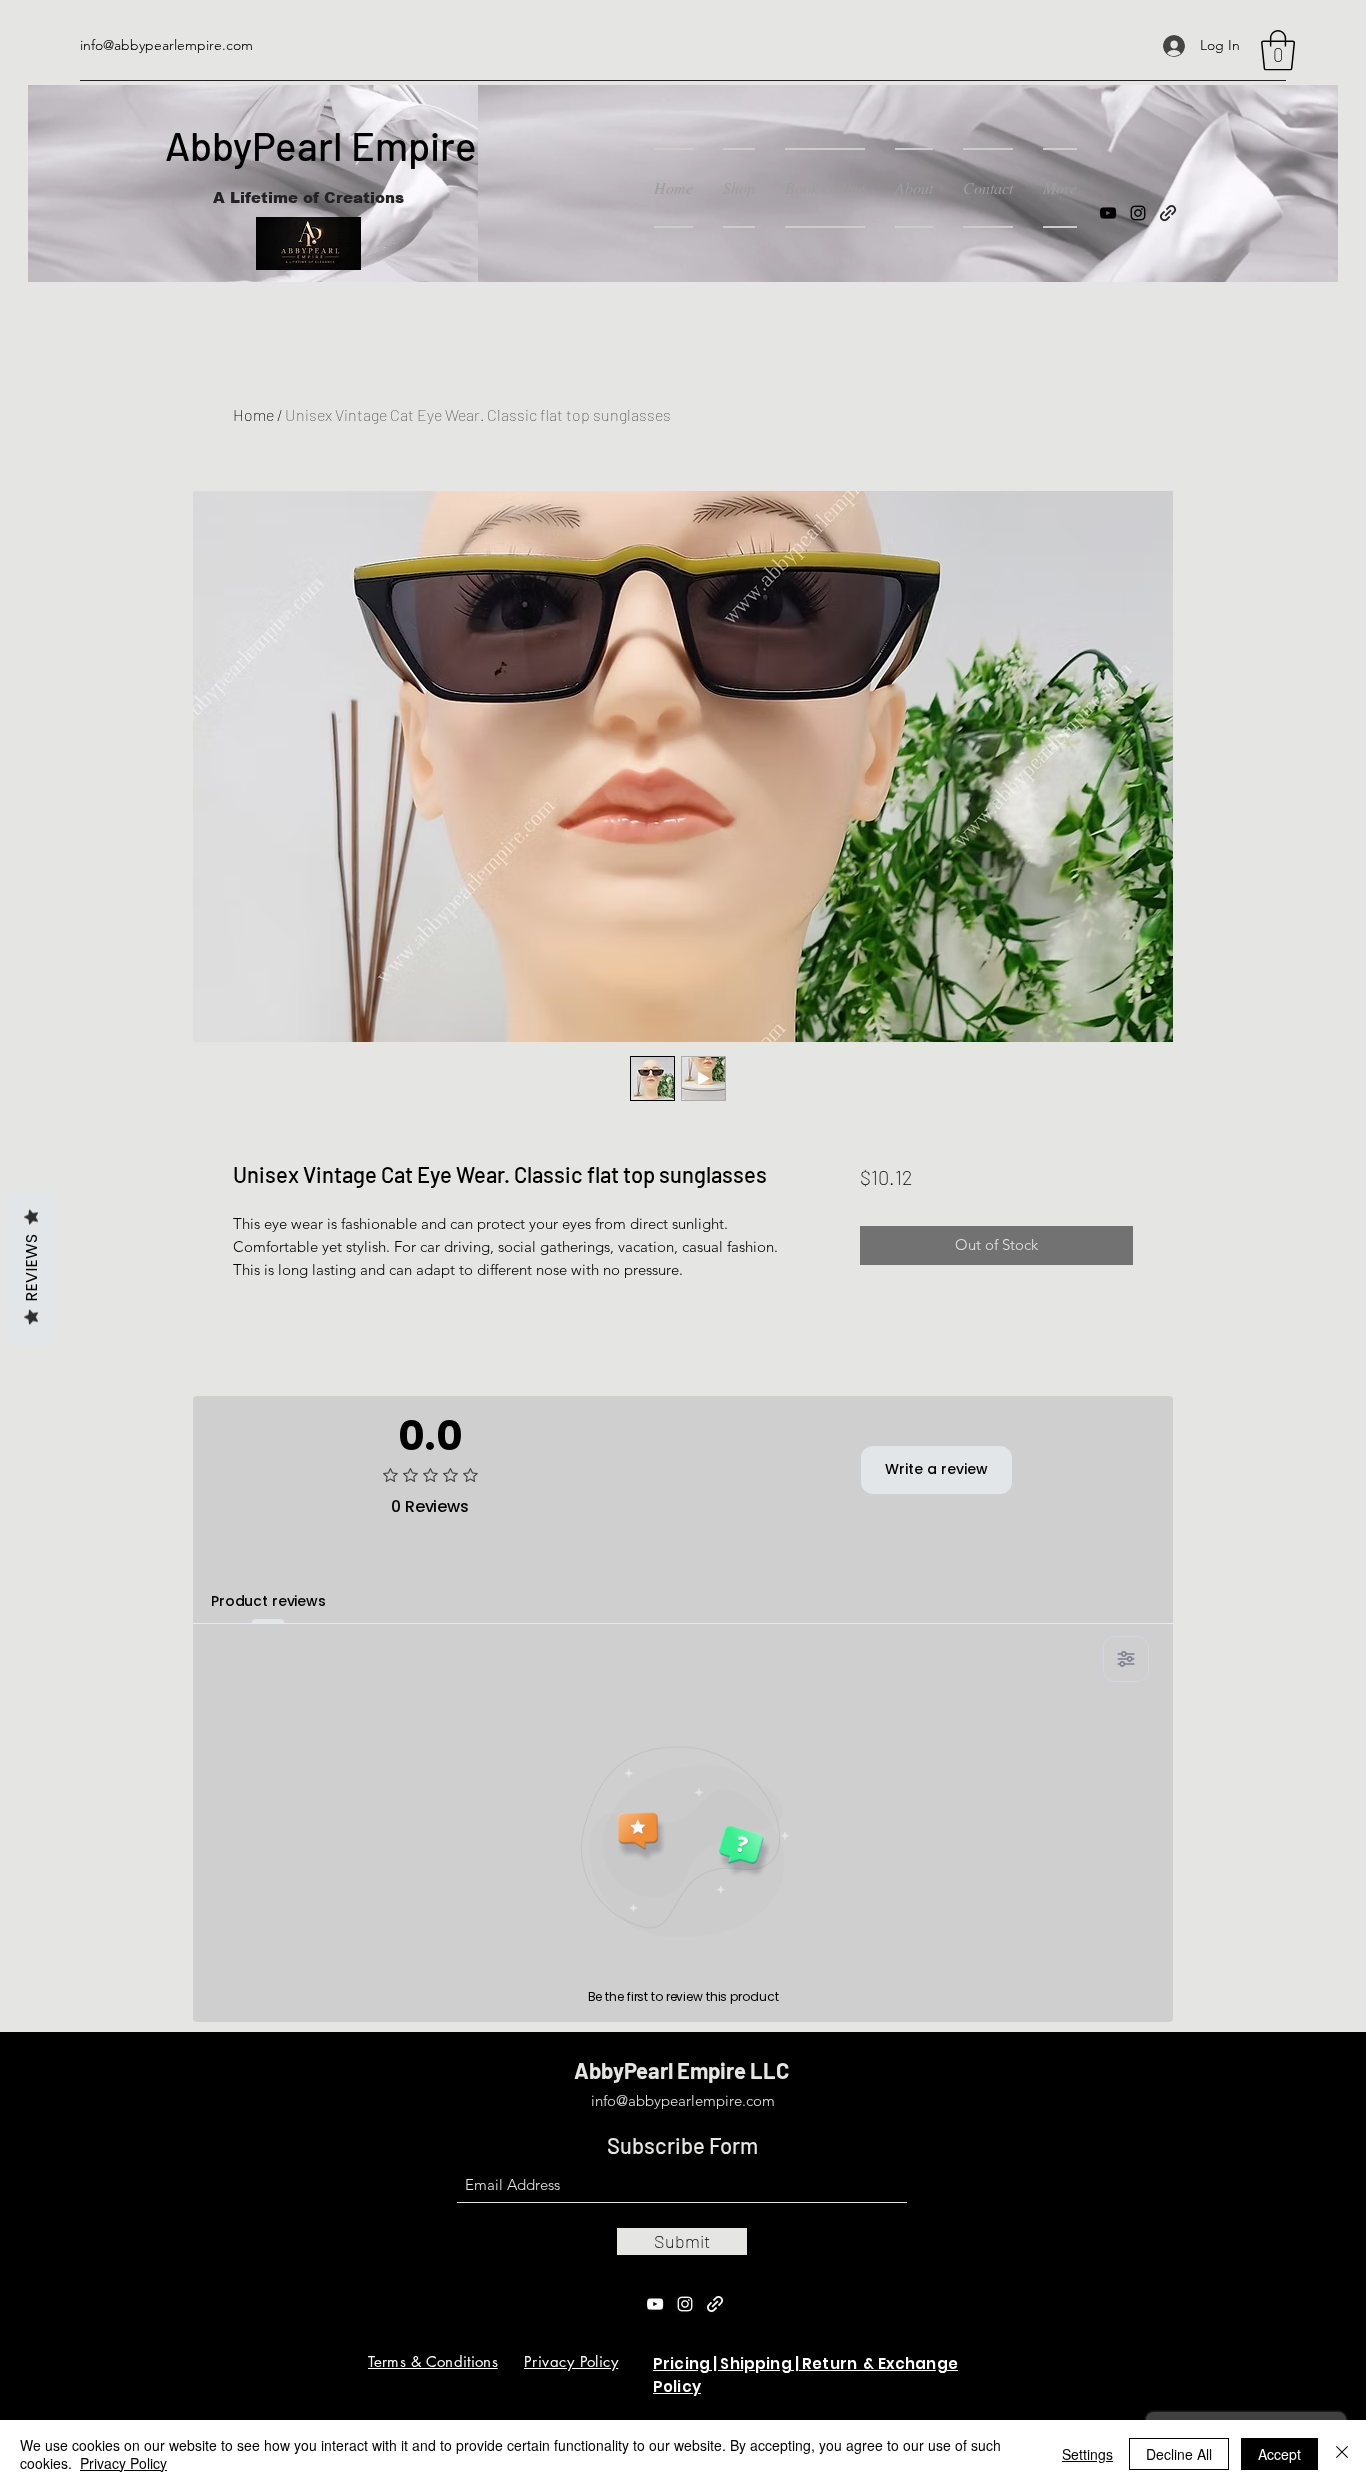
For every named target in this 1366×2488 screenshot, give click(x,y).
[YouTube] (1108, 213)
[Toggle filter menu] (1126, 1659)
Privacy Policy (123, 2463)
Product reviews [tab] (268, 1601)
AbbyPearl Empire (321, 145)
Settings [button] (1087, 2454)
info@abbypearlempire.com (166, 45)
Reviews (31, 1268)
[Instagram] (1138, 213)
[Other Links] (715, 2304)
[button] (1278, 50)
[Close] (1342, 2454)
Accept (1279, 2454)
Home (253, 414)
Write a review (936, 1469)
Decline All (1179, 2454)
